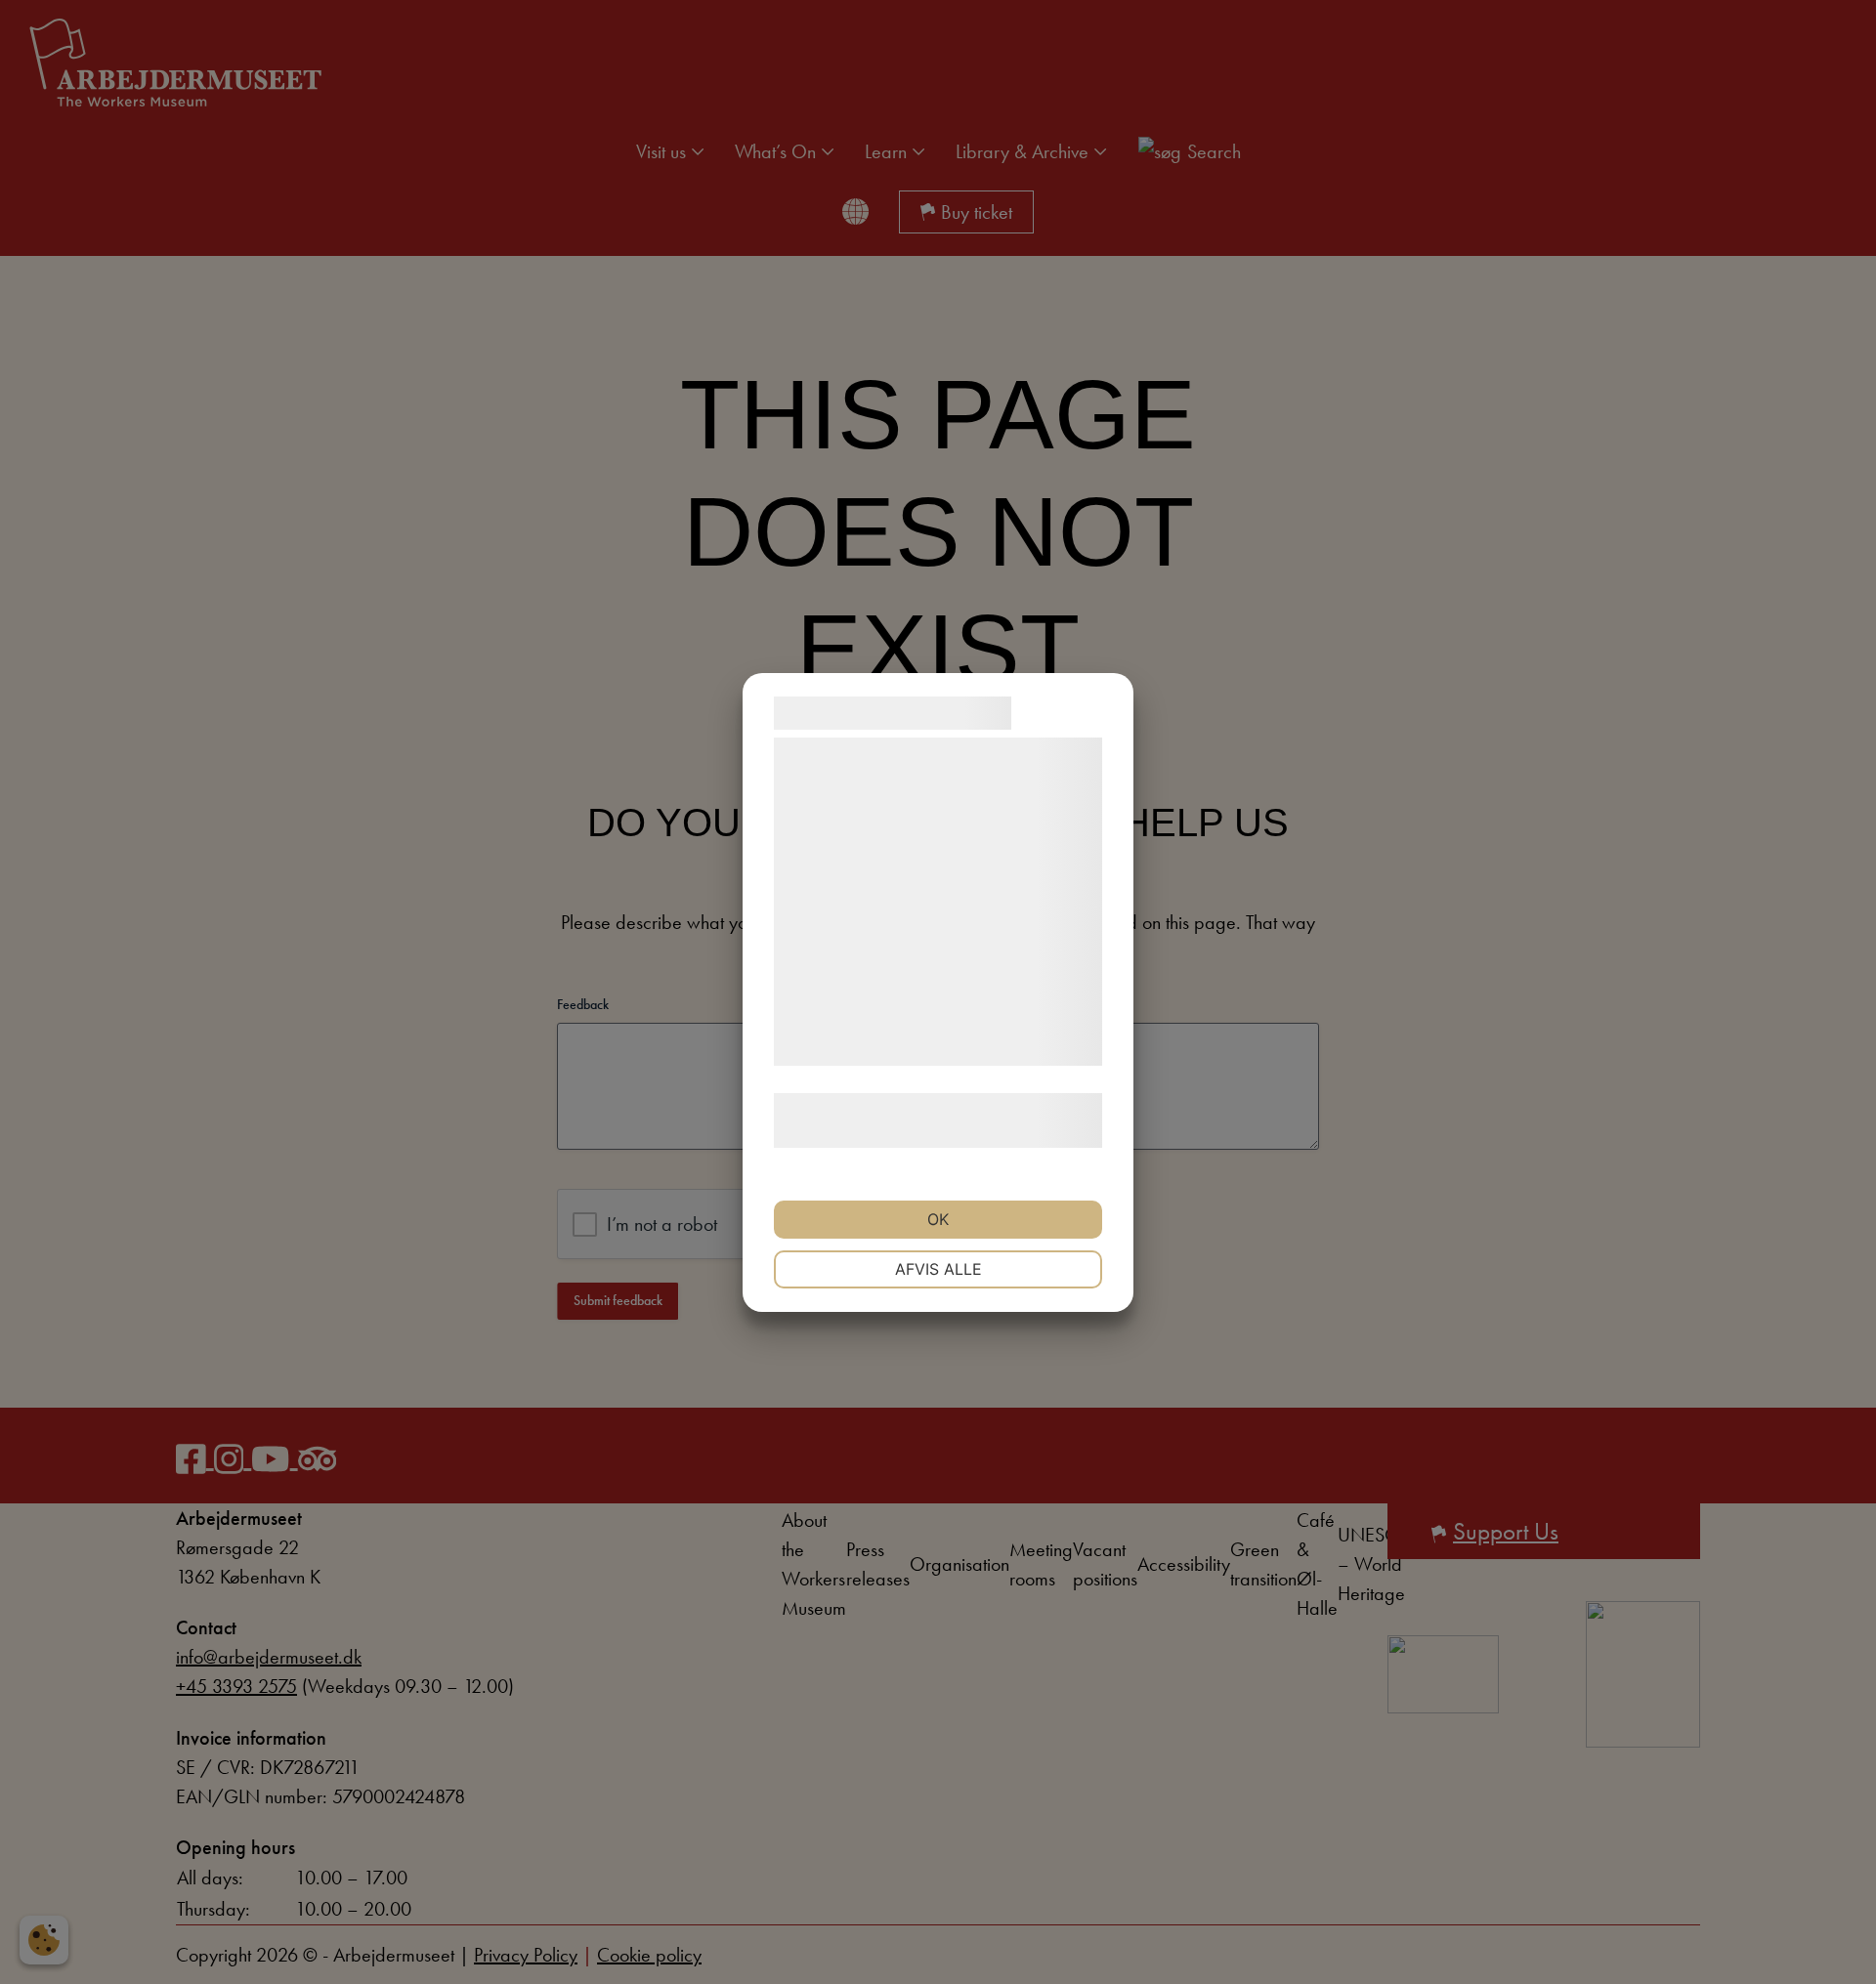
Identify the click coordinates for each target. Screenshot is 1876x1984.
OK (938, 1219)
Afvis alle (938, 1269)
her (980, 1134)
